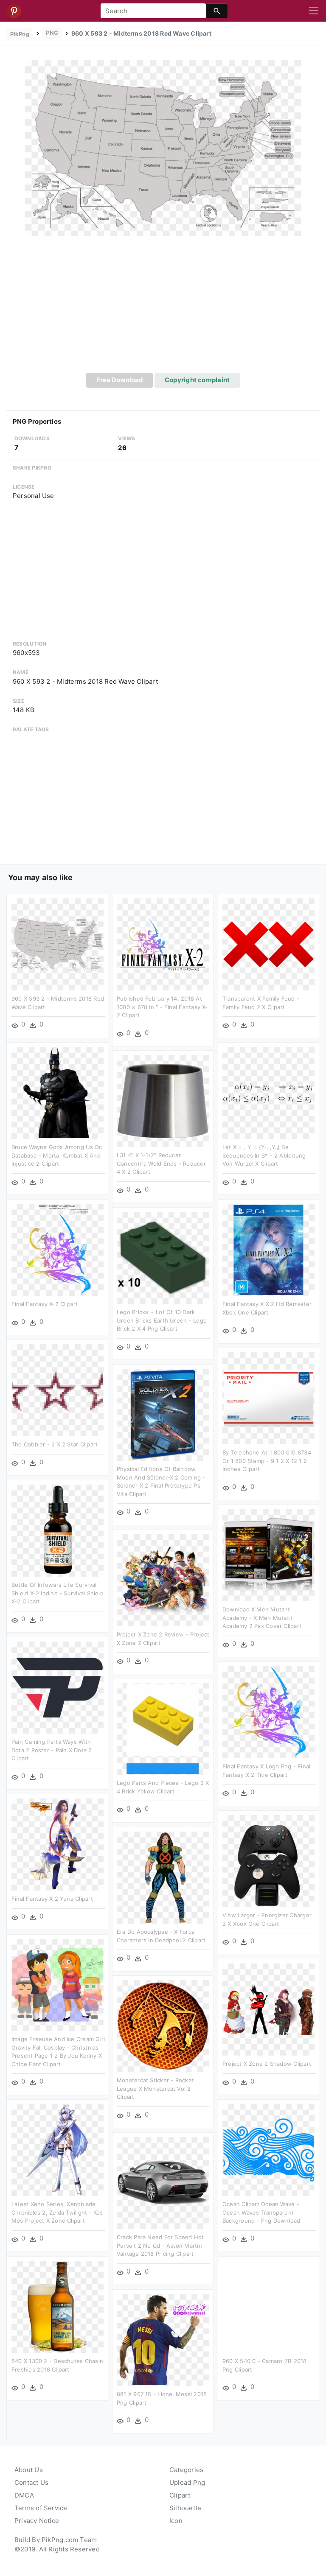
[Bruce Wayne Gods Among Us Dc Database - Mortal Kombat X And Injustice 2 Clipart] (58, 1092)
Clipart (180, 2495)
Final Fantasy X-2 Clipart (45, 1304)
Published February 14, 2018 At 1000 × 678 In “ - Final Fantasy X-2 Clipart (162, 1007)
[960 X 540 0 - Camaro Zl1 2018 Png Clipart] (268, 2306)
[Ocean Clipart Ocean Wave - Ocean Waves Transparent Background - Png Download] (268, 2149)
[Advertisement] (163, 309)
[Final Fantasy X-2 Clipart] (58, 1249)
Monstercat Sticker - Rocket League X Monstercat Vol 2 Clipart (155, 2088)
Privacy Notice (37, 2521)
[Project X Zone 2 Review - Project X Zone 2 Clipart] (163, 1580)
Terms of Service (41, 2508)
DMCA (24, 2495)
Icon (176, 2521)
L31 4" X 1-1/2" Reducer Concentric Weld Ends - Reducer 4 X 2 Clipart (161, 1163)
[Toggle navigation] (314, 11)
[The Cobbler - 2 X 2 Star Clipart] (58, 1390)
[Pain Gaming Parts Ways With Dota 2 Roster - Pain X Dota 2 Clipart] (58, 1687)
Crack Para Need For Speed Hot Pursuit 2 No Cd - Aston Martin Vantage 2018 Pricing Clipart (160, 2245)
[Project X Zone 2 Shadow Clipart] (268, 2009)
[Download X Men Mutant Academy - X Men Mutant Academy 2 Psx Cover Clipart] (268, 1555)
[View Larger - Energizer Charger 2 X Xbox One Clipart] (268, 1861)
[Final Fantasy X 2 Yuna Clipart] (58, 1844)
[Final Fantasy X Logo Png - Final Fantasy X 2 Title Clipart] (268, 1712)
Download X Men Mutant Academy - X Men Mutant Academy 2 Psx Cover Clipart (262, 1618)
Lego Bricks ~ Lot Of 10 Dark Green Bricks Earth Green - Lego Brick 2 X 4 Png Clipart (162, 1320)
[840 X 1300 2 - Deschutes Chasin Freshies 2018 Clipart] (58, 2306)
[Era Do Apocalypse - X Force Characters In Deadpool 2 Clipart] (163, 1877)
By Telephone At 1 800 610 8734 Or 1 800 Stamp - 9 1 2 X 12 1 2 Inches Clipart (267, 1461)
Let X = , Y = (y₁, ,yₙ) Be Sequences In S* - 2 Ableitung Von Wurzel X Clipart (264, 1155)
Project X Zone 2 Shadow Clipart (267, 2064)
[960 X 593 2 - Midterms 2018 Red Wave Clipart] (163, 147)
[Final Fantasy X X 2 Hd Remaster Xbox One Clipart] (268, 1249)
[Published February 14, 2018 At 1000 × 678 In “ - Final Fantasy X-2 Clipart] (163, 944)
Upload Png (187, 2482)
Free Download (120, 380)
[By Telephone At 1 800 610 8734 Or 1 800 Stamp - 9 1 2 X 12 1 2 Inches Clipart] (268, 1398)
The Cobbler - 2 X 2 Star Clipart (55, 1444)
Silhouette (185, 2508)
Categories (186, 2470)
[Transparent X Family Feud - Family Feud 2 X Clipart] (268, 944)
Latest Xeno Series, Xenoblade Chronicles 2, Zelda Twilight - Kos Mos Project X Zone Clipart (57, 2212)
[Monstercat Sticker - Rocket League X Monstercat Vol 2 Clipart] (163, 2026)
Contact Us (31, 2482)
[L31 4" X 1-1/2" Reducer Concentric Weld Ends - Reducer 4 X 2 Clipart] (163, 1101)
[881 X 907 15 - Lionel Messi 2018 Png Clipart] (163, 2340)
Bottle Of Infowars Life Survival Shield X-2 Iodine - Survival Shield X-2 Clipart (58, 1593)
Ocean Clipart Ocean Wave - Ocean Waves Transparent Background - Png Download (261, 2212)
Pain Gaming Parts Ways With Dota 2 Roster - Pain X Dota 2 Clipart (52, 1750)
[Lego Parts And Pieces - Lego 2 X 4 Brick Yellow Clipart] (163, 1728)
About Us (29, 2470)
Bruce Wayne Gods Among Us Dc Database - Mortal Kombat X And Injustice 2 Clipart (57, 1155)
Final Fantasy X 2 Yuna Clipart (52, 1899)
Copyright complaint (197, 380)
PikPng (20, 34)
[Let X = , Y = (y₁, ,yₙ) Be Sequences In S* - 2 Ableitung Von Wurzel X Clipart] (268, 1092)
